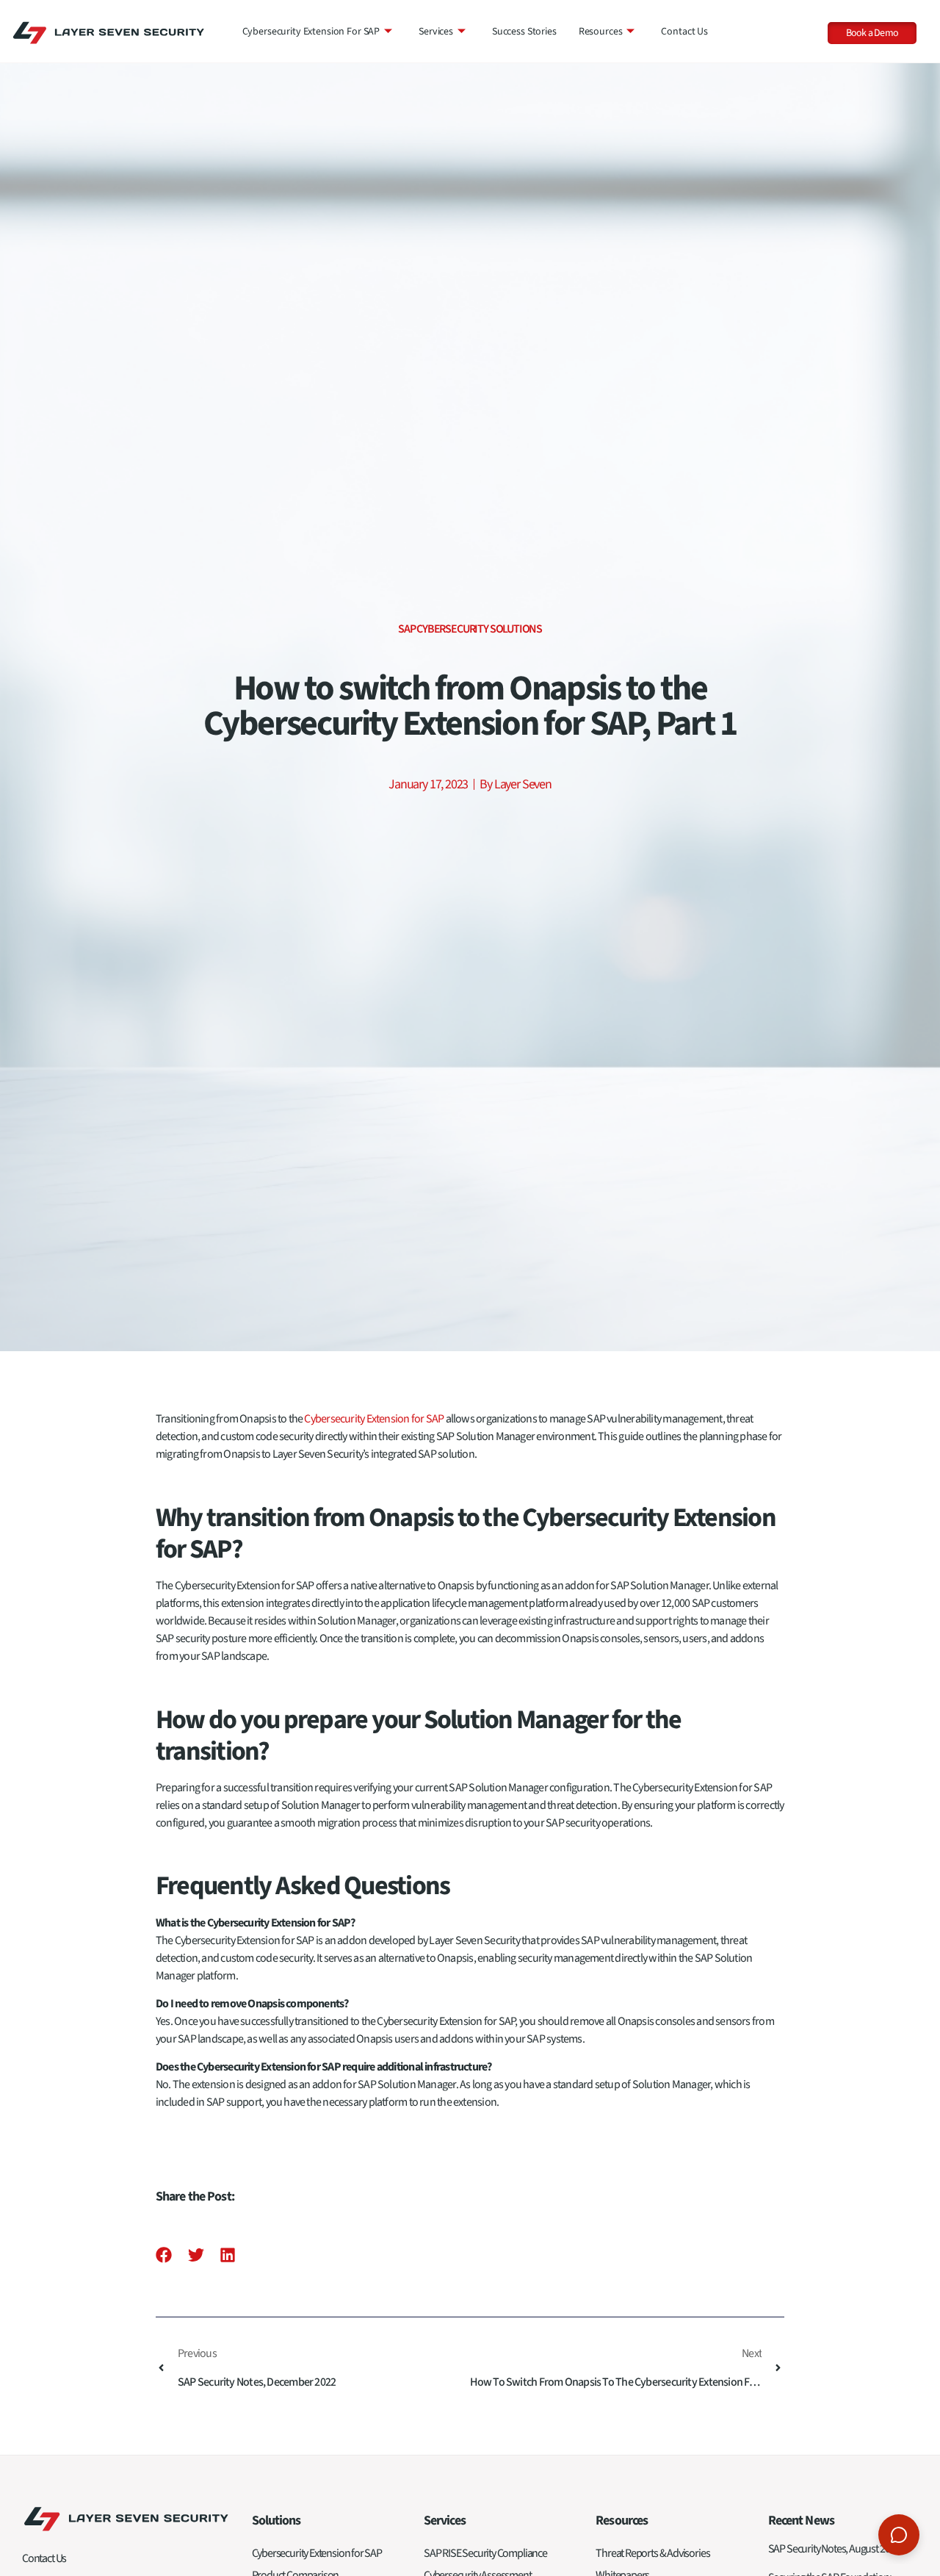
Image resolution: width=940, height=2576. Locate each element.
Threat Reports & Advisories (652, 2553)
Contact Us (684, 32)
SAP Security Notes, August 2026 (834, 2549)
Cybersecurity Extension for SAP (311, 32)
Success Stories (524, 32)
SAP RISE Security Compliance (485, 2553)
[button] (164, 2255)
